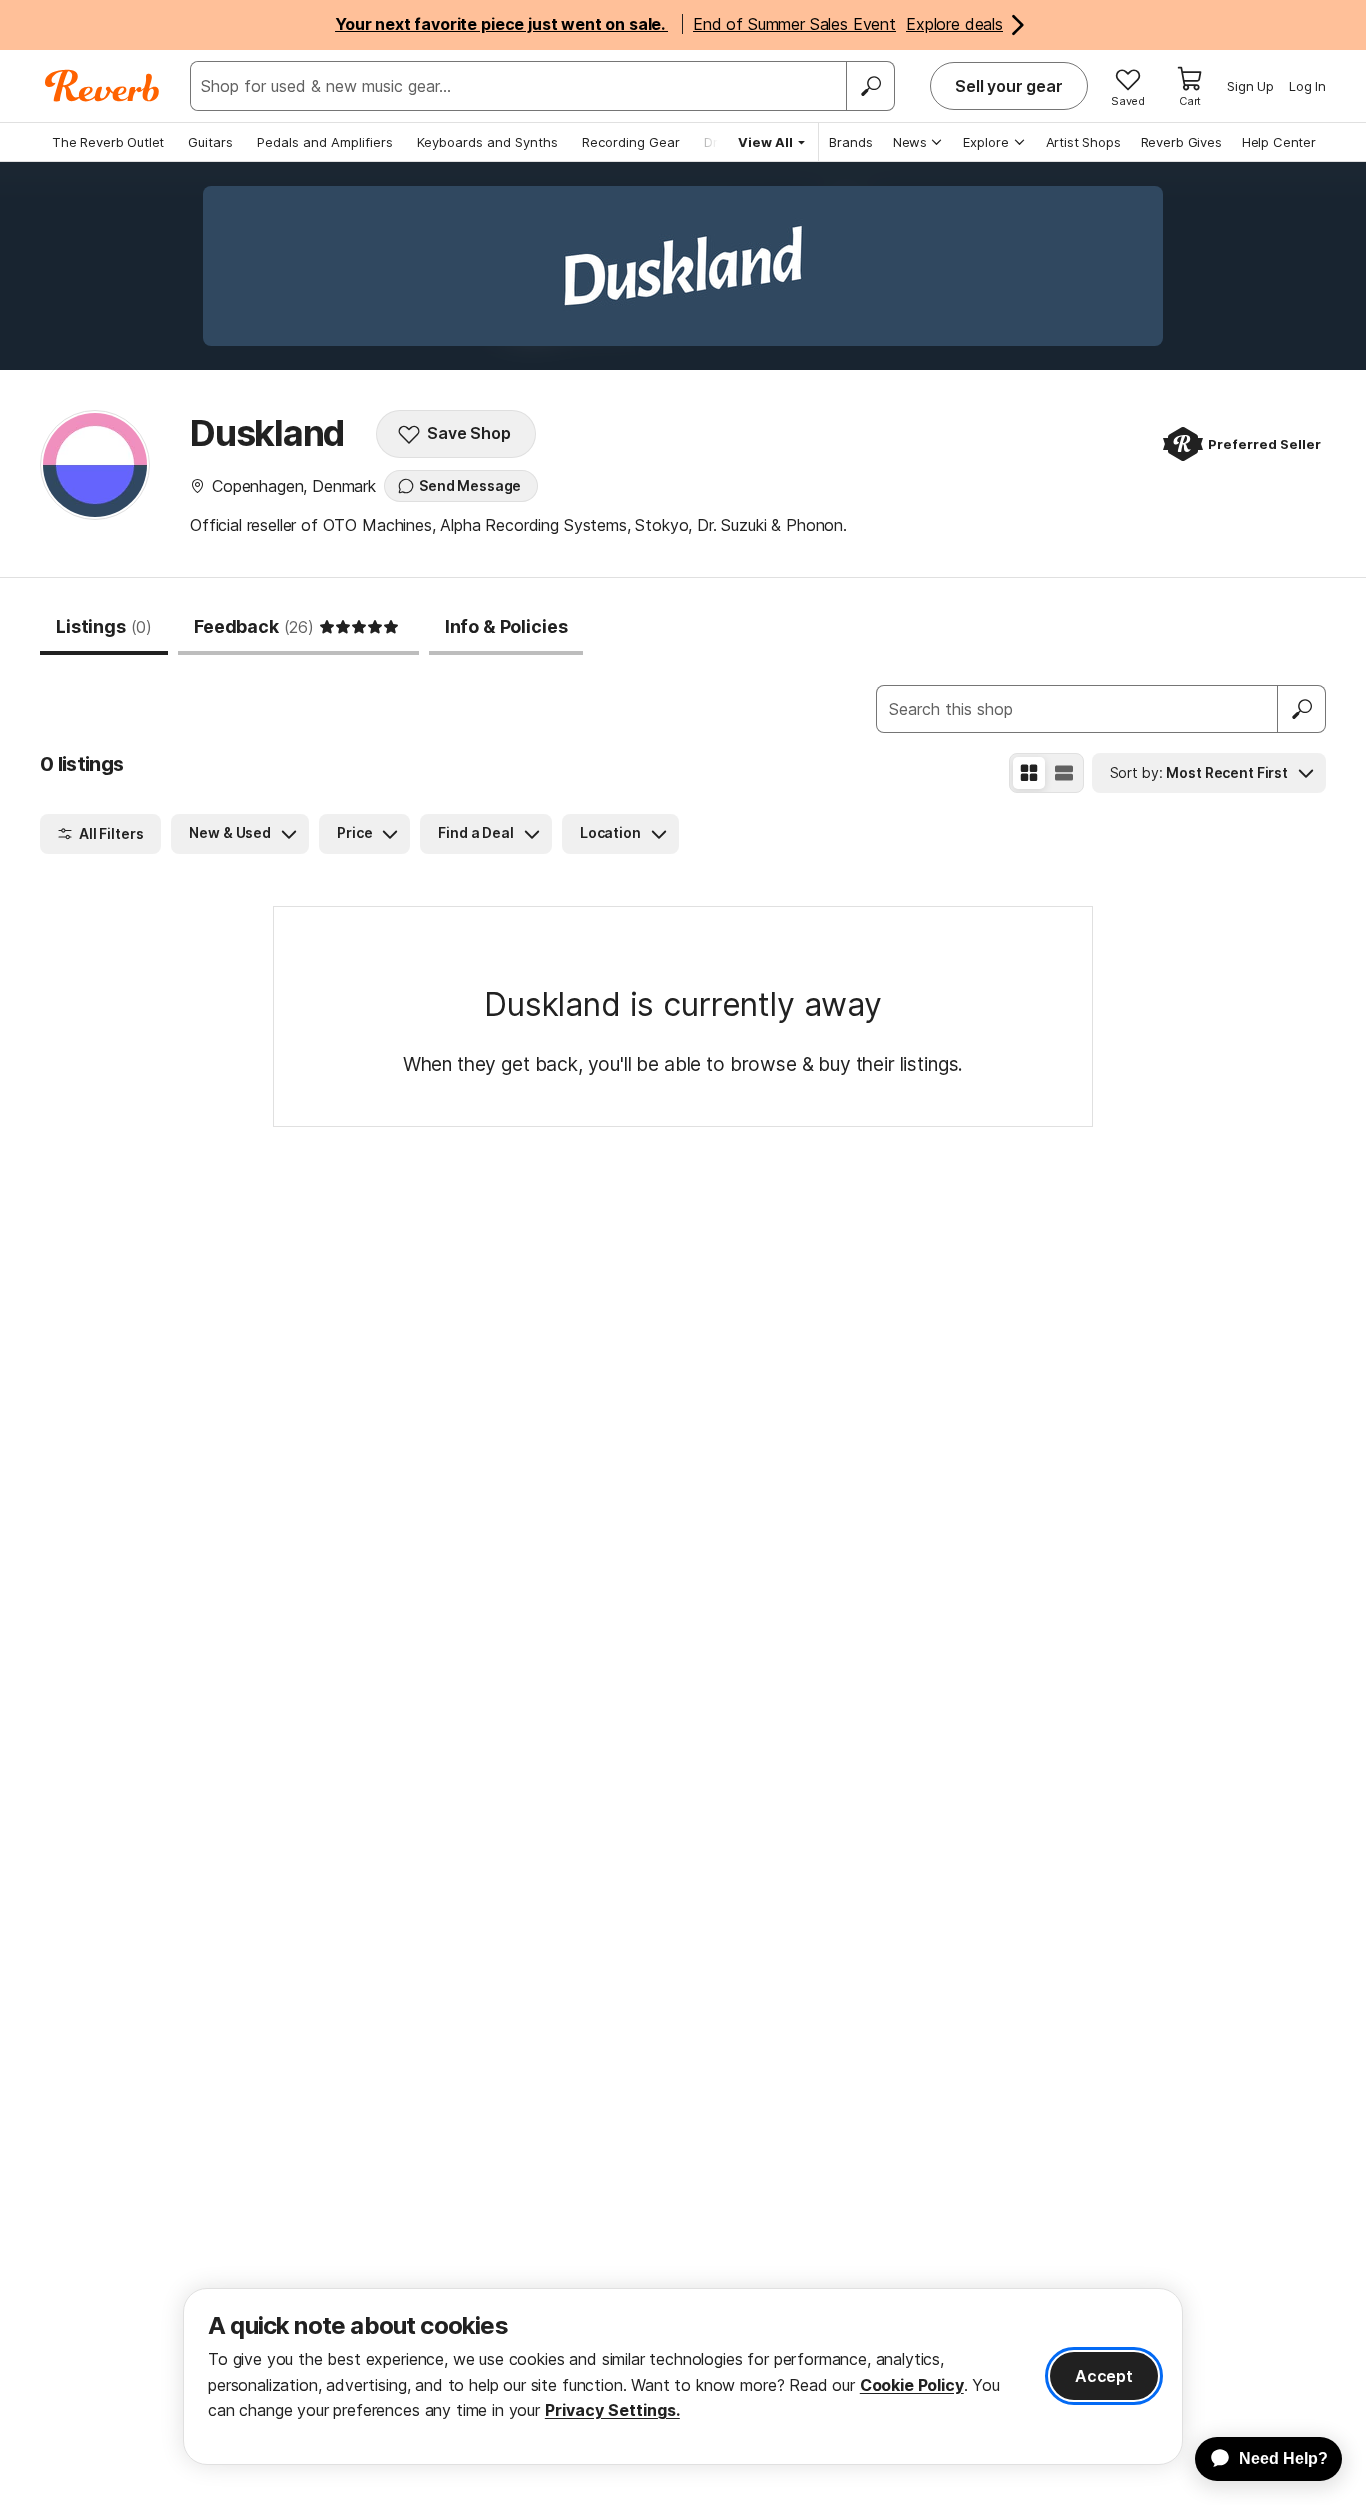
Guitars (210, 142)
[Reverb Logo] (102, 86)
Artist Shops (1083, 142)
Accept (1104, 2376)
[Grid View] (1029, 773)
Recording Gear (631, 142)
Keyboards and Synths (487, 142)
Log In (1307, 86)
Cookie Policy (912, 2385)
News (910, 142)
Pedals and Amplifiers (325, 142)
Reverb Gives (1181, 142)
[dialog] (683, 2376)
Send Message (470, 485)
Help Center (1279, 142)
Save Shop (469, 433)
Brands (851, 142)
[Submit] (1302, 709)
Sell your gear (1009, 86)
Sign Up (1250, 86)
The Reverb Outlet (108, 142)
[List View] (1064, 773)
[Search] (870, 86)
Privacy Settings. (612, 2410)
